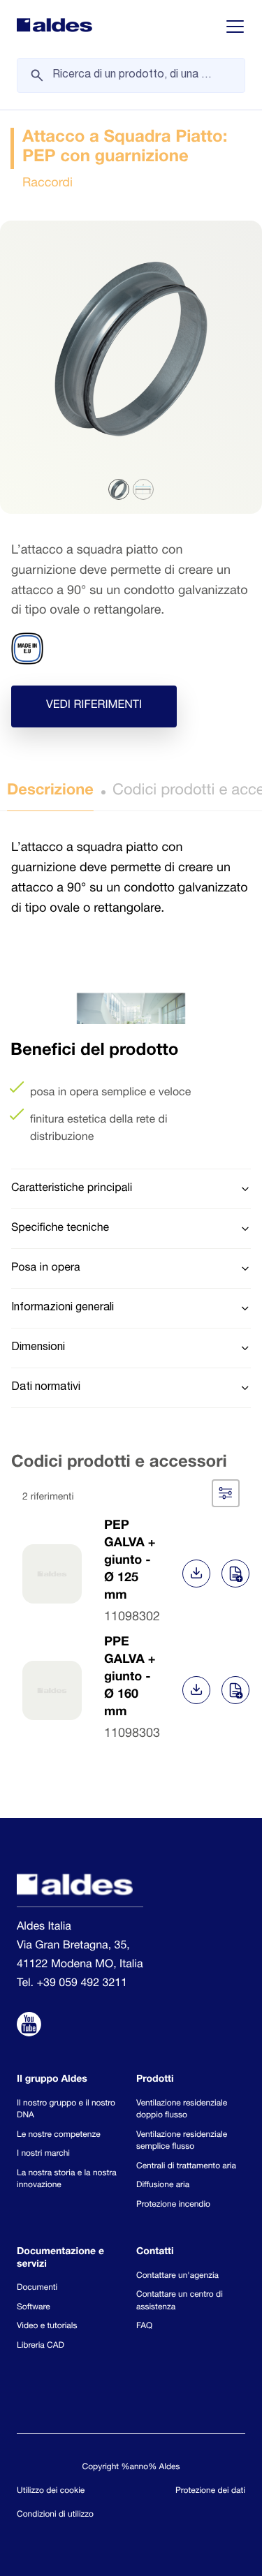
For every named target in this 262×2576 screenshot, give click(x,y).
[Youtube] (29, 2027)
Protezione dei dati (210, 2492)
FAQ (144, 2327)
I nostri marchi (43, 2154)
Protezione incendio (173, 2205)
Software (34, 2308)
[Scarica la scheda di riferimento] (196, 1574)
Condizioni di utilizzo (55, 2515)
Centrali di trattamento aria (186, 2167)
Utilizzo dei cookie (51, 2492)
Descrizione (50, 792)
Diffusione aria (163, 2186)
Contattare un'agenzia (177, 2277)
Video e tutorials (47, 2327)
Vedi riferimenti (94, 706)
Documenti (37, 2288)
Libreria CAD (41, 2346)
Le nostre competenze (59, 2135)
